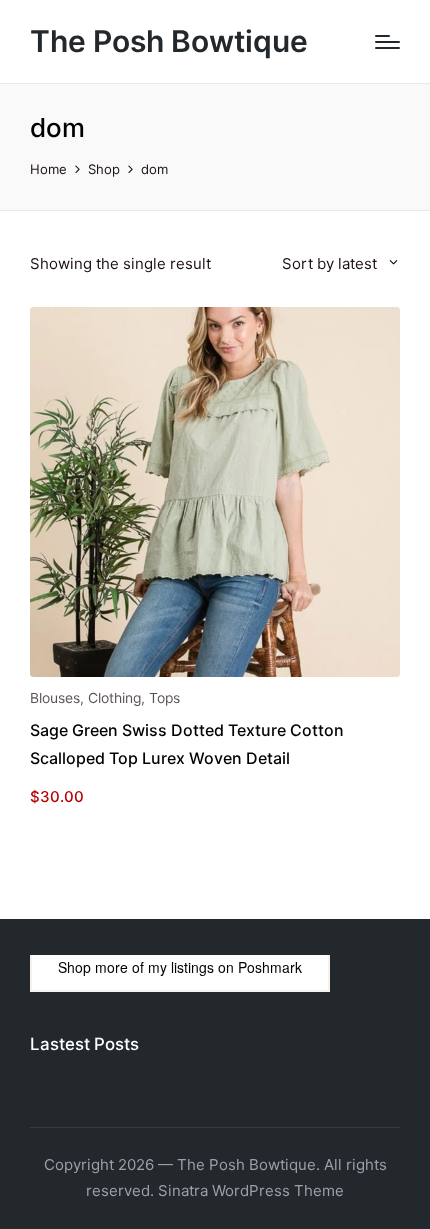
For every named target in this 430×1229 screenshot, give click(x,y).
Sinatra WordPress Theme (251, 1190)
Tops (164, 698)
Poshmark (270, 967)
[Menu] (387, 42)
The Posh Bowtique (169, 41)
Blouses (55, 698)
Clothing (114, 698)
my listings (181, 967)
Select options (215, 675)
